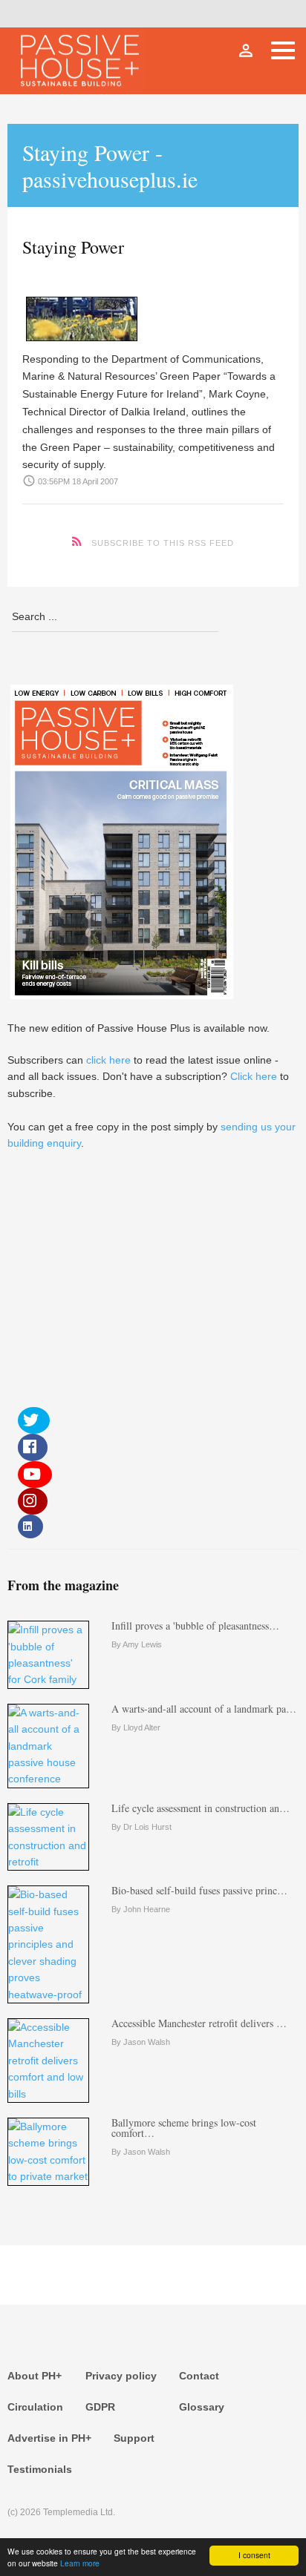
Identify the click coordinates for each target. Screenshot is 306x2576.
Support (134, 2438)
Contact (199, 2376)
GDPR (100, 2407)
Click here (254, 1076)
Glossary (202, 2407)
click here (108, 1060)
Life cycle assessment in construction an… (201, 1808)
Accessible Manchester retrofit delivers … (199, 2023)
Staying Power (73, 247)
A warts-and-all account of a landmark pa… (204, 1709)
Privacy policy (121, 2376)
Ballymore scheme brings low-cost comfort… (184, 2128)
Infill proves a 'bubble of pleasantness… (195, 1625)
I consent (254, 2555)
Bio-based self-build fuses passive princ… (199, 1890)
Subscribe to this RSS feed (163, 543)
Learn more (80, 2563)
